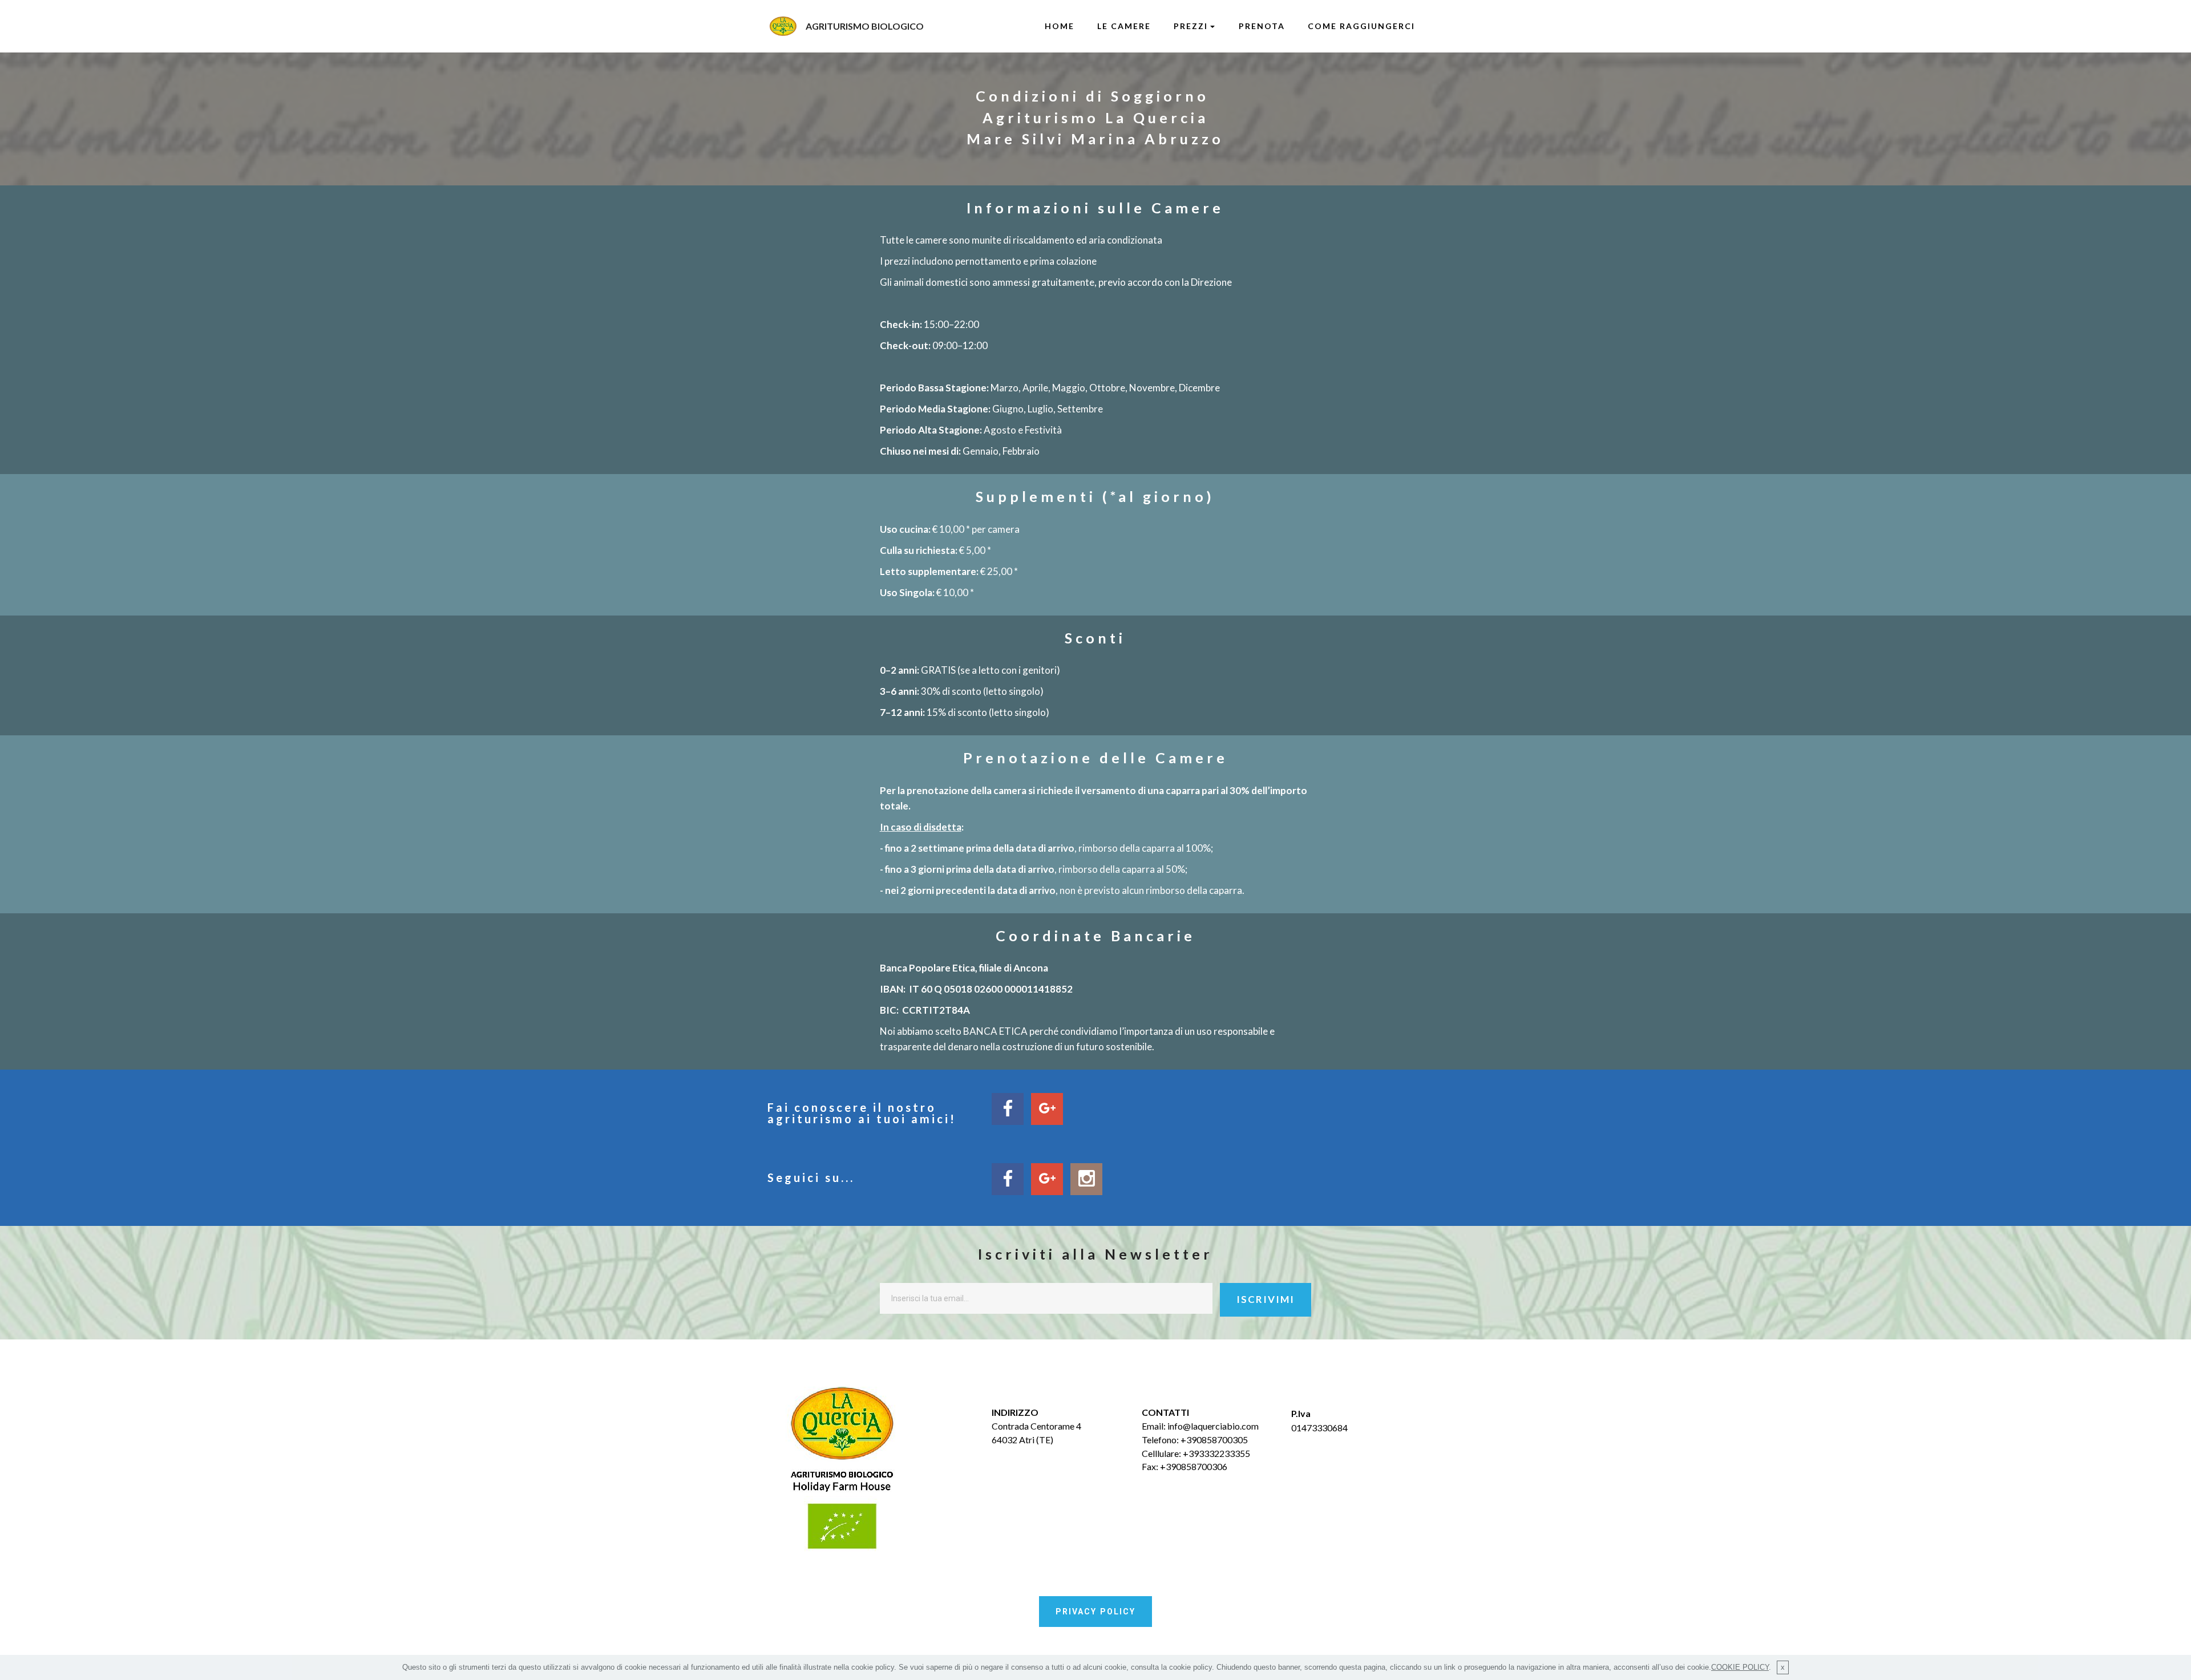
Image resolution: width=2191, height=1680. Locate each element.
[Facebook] (1008, 1179)
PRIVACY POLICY (1095, 1612)
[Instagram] (1086, 1179)
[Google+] (1047, 1179)
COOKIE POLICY (1740, 1667)
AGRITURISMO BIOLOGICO (865, 26)
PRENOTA (1262, 26)
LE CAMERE (1124, 26)
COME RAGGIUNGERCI (1361, 26)
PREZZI (1191, 26)
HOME (1060, 26)
